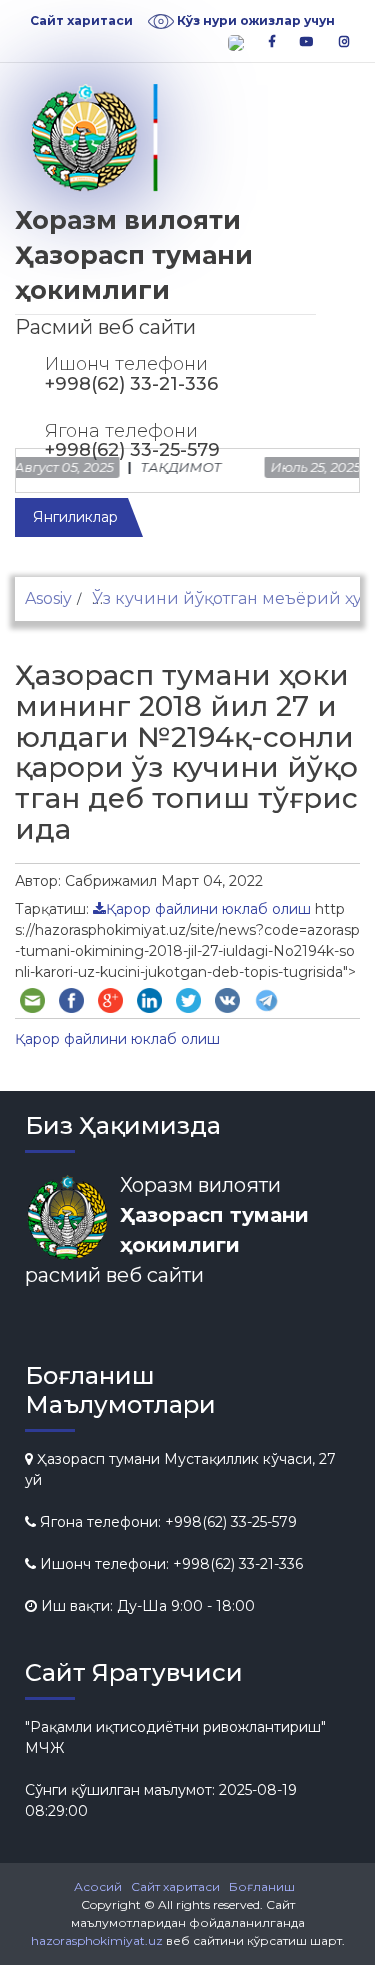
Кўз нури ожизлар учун (254, 20)
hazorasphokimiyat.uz (97, 1940)
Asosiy (48, 598)
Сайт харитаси (81, 20)
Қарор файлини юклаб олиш (208, 909)
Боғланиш (262, 1886)
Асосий (98, 1886)
